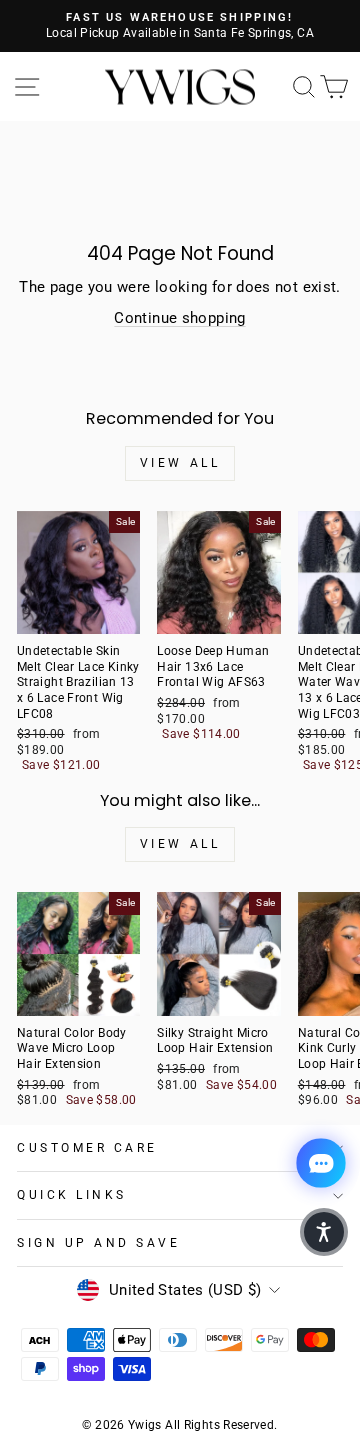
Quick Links (72, 1195)
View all (180, 463)
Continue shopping (179, 318)
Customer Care (87, 1148)
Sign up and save (99, 1243)
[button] (324, 1232)
